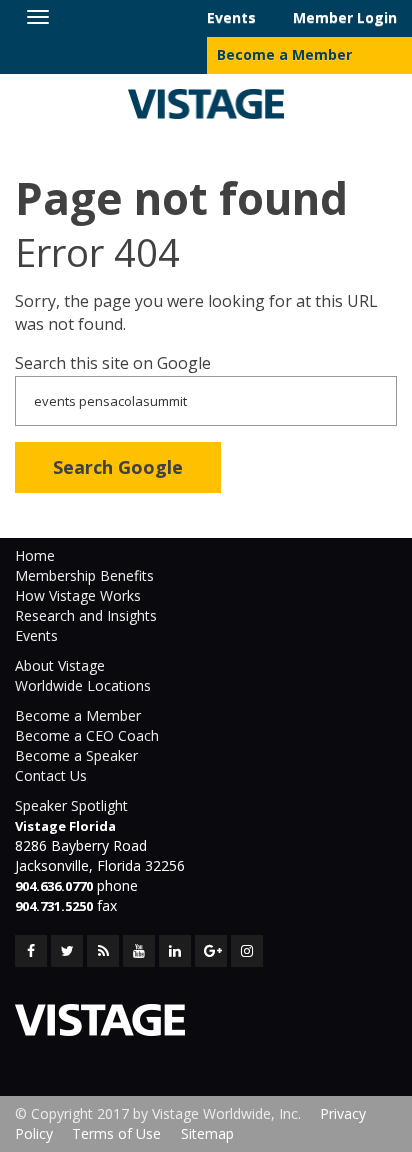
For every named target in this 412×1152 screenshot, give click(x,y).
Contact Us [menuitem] (51, 775)
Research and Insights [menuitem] (86, 615)
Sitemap (207, 1133)
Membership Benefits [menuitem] (84, 575)
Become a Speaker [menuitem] (76, 755)
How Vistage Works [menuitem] (78, 595)
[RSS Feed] (103, 951)
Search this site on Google (113, 363)
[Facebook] (31, 951)
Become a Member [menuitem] (284, 54)
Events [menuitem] (231, 17)
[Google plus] (211, 951)
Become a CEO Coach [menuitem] (87, 735)
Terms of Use (116, 1133)
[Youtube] (139, 951)
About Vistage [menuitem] (60, 665)
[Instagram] (247, 951)
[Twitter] (67, 951)
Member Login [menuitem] (345, 17)
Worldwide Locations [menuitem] (83, 685)
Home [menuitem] (35, 555)
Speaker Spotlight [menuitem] (71, 805)
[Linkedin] (175, 951)
